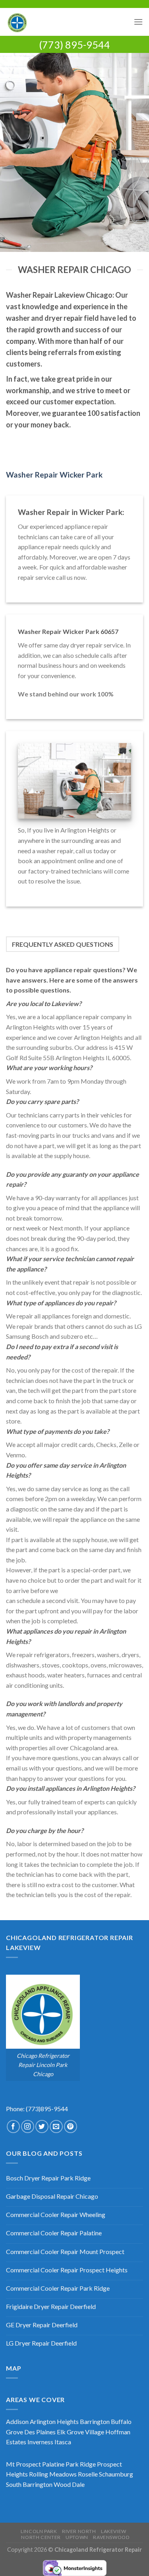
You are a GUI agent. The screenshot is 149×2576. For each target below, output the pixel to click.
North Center (41, 2537)
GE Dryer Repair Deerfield (42, 2325)
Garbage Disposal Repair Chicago (52, 2196)
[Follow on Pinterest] (71, 2127)
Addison (17, 2421)
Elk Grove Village (80, 2432)
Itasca (63, 2442)
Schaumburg (116, 2474)
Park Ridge (81, 2464)
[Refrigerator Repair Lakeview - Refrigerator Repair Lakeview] (67, 22)
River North (79, 2531)
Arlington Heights (54, 2421)
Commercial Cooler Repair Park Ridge (58, 2288)
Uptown (77, 2537)
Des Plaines (40, 2432)
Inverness (40, 2442)
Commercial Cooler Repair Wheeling (56, 2214)
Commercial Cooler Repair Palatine (54, 2233)
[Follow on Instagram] (28, 2127)
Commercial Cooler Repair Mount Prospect (65, 2251)
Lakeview (114, 2531)
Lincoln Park (39, 2531)
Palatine (53, 2464)
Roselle (88, 2474)
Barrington (95, 2421)
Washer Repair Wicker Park (54, 475)
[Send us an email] (56, 2127)
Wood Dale (69, 2484)
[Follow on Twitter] (42, 2127)
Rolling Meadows (53, 2474)
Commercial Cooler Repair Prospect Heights (67, 2270)
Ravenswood (111, 2537)
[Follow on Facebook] (13, 2127)
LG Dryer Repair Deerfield (41, 2343)
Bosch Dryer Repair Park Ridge (48, 2178)
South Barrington (29, 2484)
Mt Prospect (23, 2464)
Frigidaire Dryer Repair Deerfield (51, 2306)
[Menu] (138, 22)
